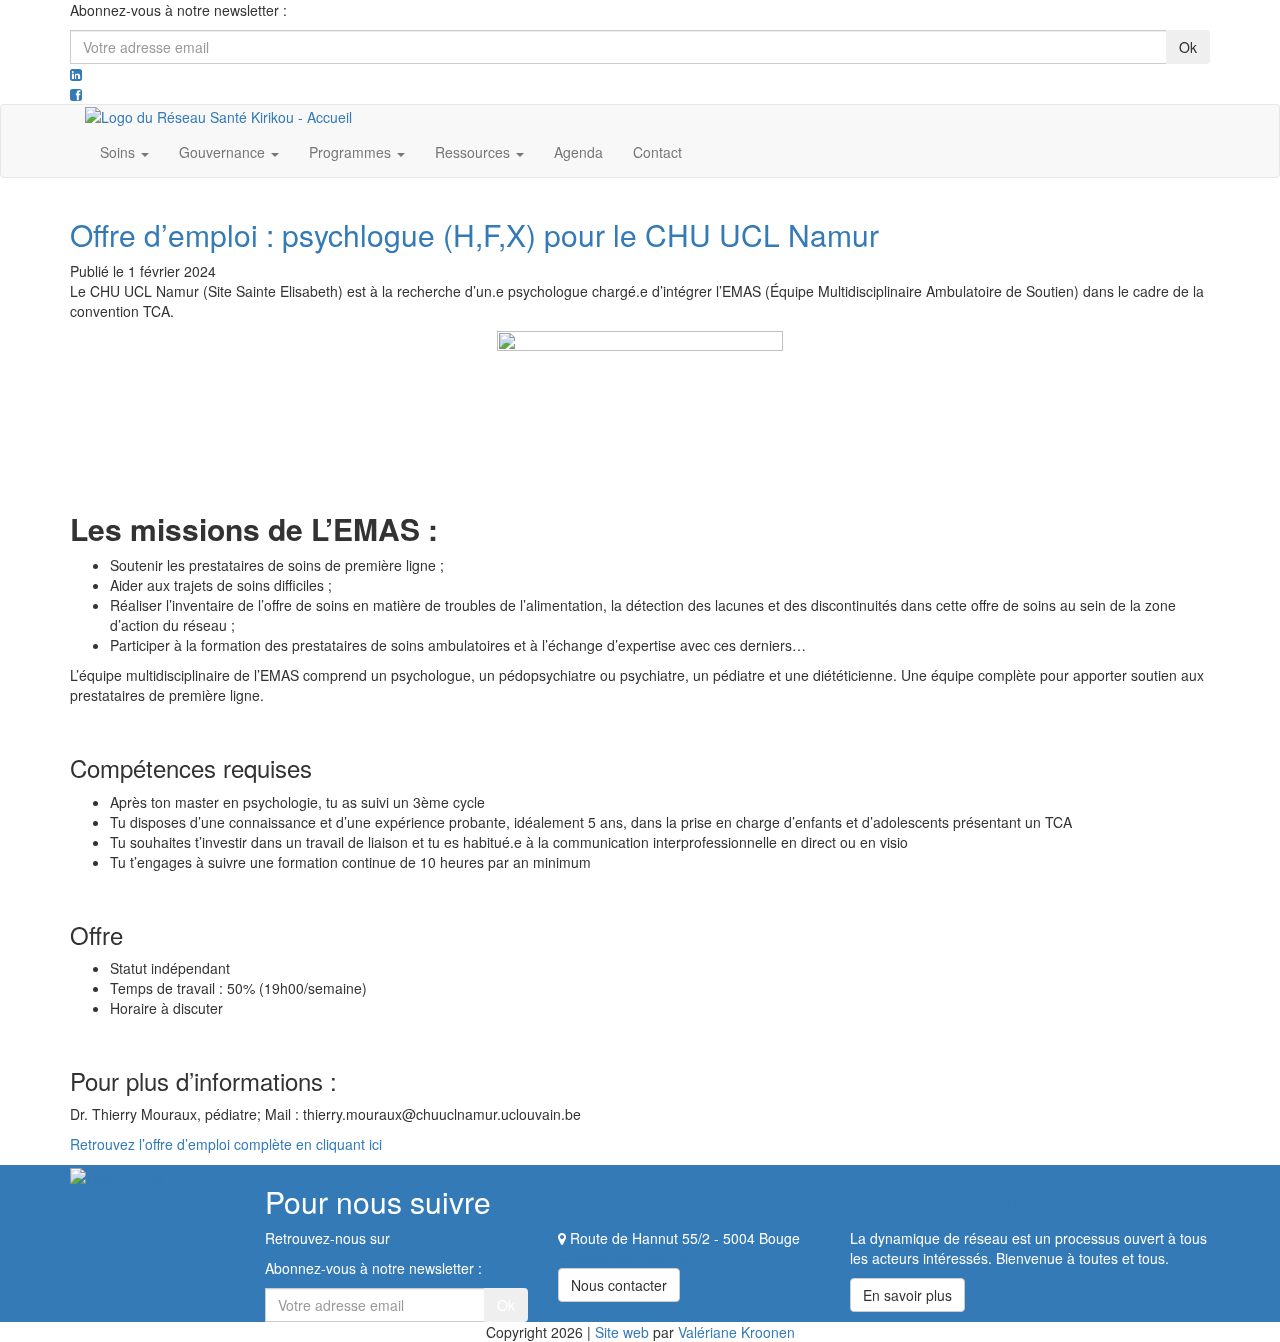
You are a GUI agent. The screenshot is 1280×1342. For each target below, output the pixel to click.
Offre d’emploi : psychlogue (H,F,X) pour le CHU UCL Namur (474, 234)
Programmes (352, 152)
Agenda (578, 152)
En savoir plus (907, 1295)
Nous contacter (619, 1285)
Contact (657, 152)
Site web (622, 1332)
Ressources (474, 152)
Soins (119, 152)
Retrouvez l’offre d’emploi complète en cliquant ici (226, 1144)
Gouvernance (224, 152)
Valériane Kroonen (736, 1332)
